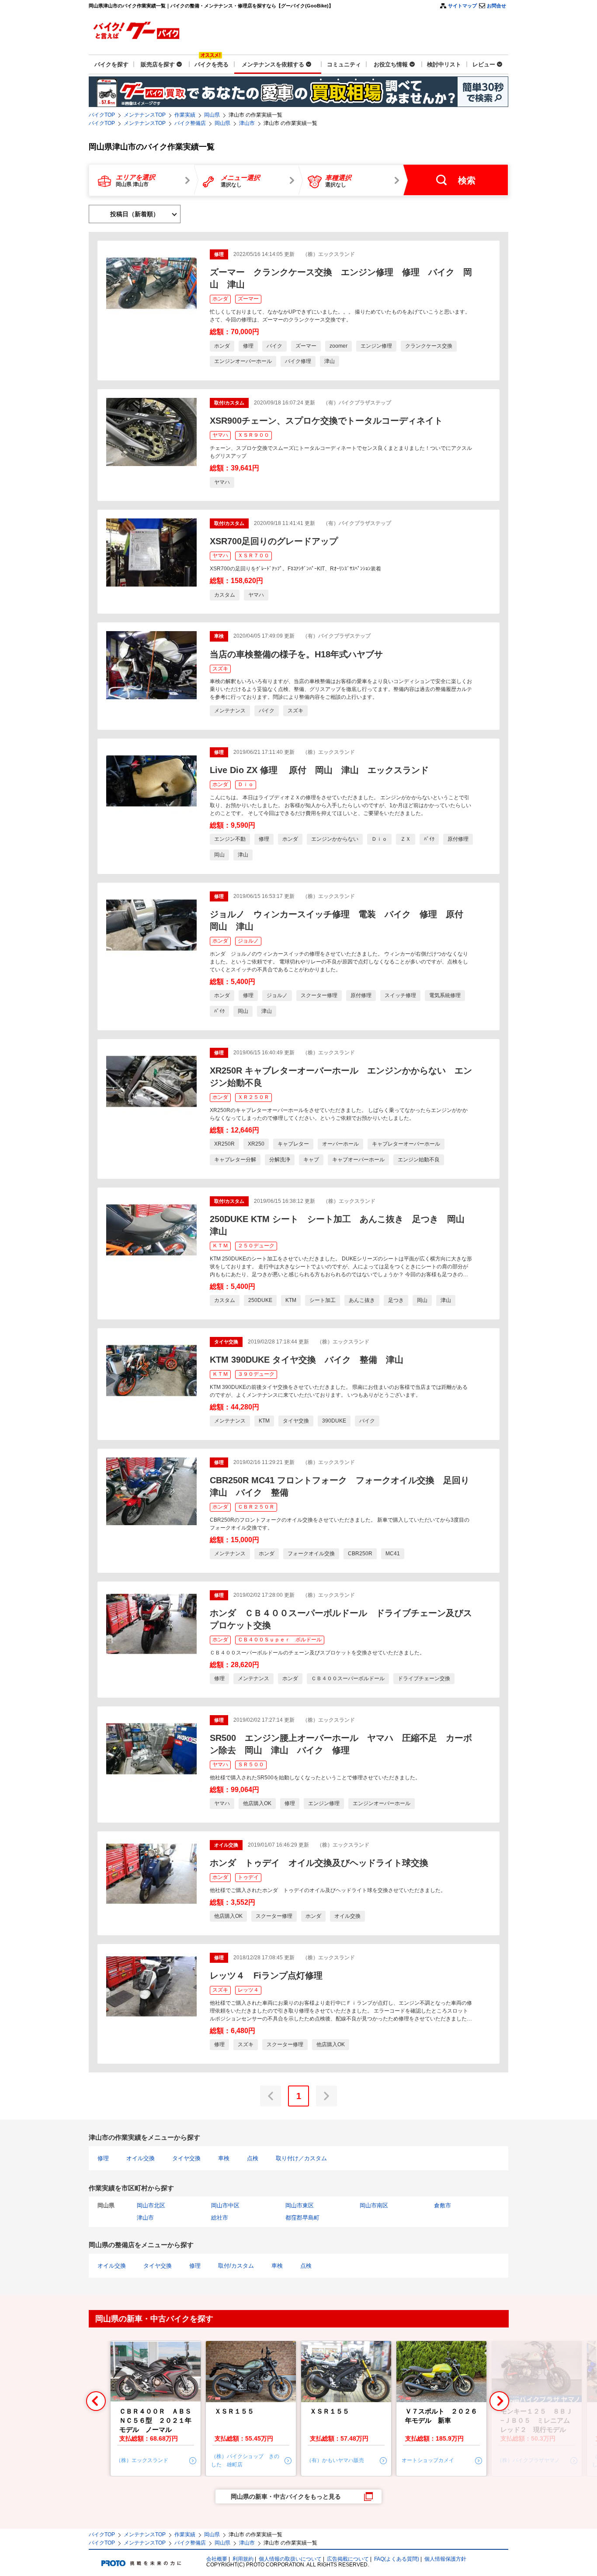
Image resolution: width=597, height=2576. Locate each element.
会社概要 (217, 2559)
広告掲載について (348, 2559)
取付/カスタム (236, 2266)
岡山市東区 (300, 2205)
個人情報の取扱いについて (290, 2559)
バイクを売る (212, 64)
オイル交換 (141, 2158)
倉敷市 (443, 2205)
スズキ (220, 669)
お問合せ (496, 6)
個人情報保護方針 (445, 2559)
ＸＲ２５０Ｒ (253, 1097)
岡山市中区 (225, 2205)
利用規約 (243, 2559)
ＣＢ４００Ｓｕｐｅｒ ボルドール (280, 1640)
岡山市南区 (374, 2205)
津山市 (247, 123)
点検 (253, 2158)
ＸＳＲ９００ (253, 435)
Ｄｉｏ (246, 784)
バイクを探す (111, 64)
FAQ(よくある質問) (397, 2559)
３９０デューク (256, 1374)
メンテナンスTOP (145, 115)
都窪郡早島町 (302, 2218)
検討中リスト (444, 64)
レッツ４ (248, 1990)
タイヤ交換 (186, 2158)
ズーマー (248, 299)
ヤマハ (220, 435)
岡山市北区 (151, 2205)
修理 (103, 2158)
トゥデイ (248, 1877)
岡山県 (212, 115)
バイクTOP (102, 115)
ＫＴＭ (220, 1246)
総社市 (220, 2218)
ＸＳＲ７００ (253, 556)
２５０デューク (256, 1246)
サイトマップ (462, 6)
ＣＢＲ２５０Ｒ (256, 1507)
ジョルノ (248, 941)
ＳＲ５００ (251, 1765)
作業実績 (185, 115)
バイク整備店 (190, 123)
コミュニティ (344, 64)
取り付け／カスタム (301, 2158)
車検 (224, 2158)
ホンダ (220, 299)
